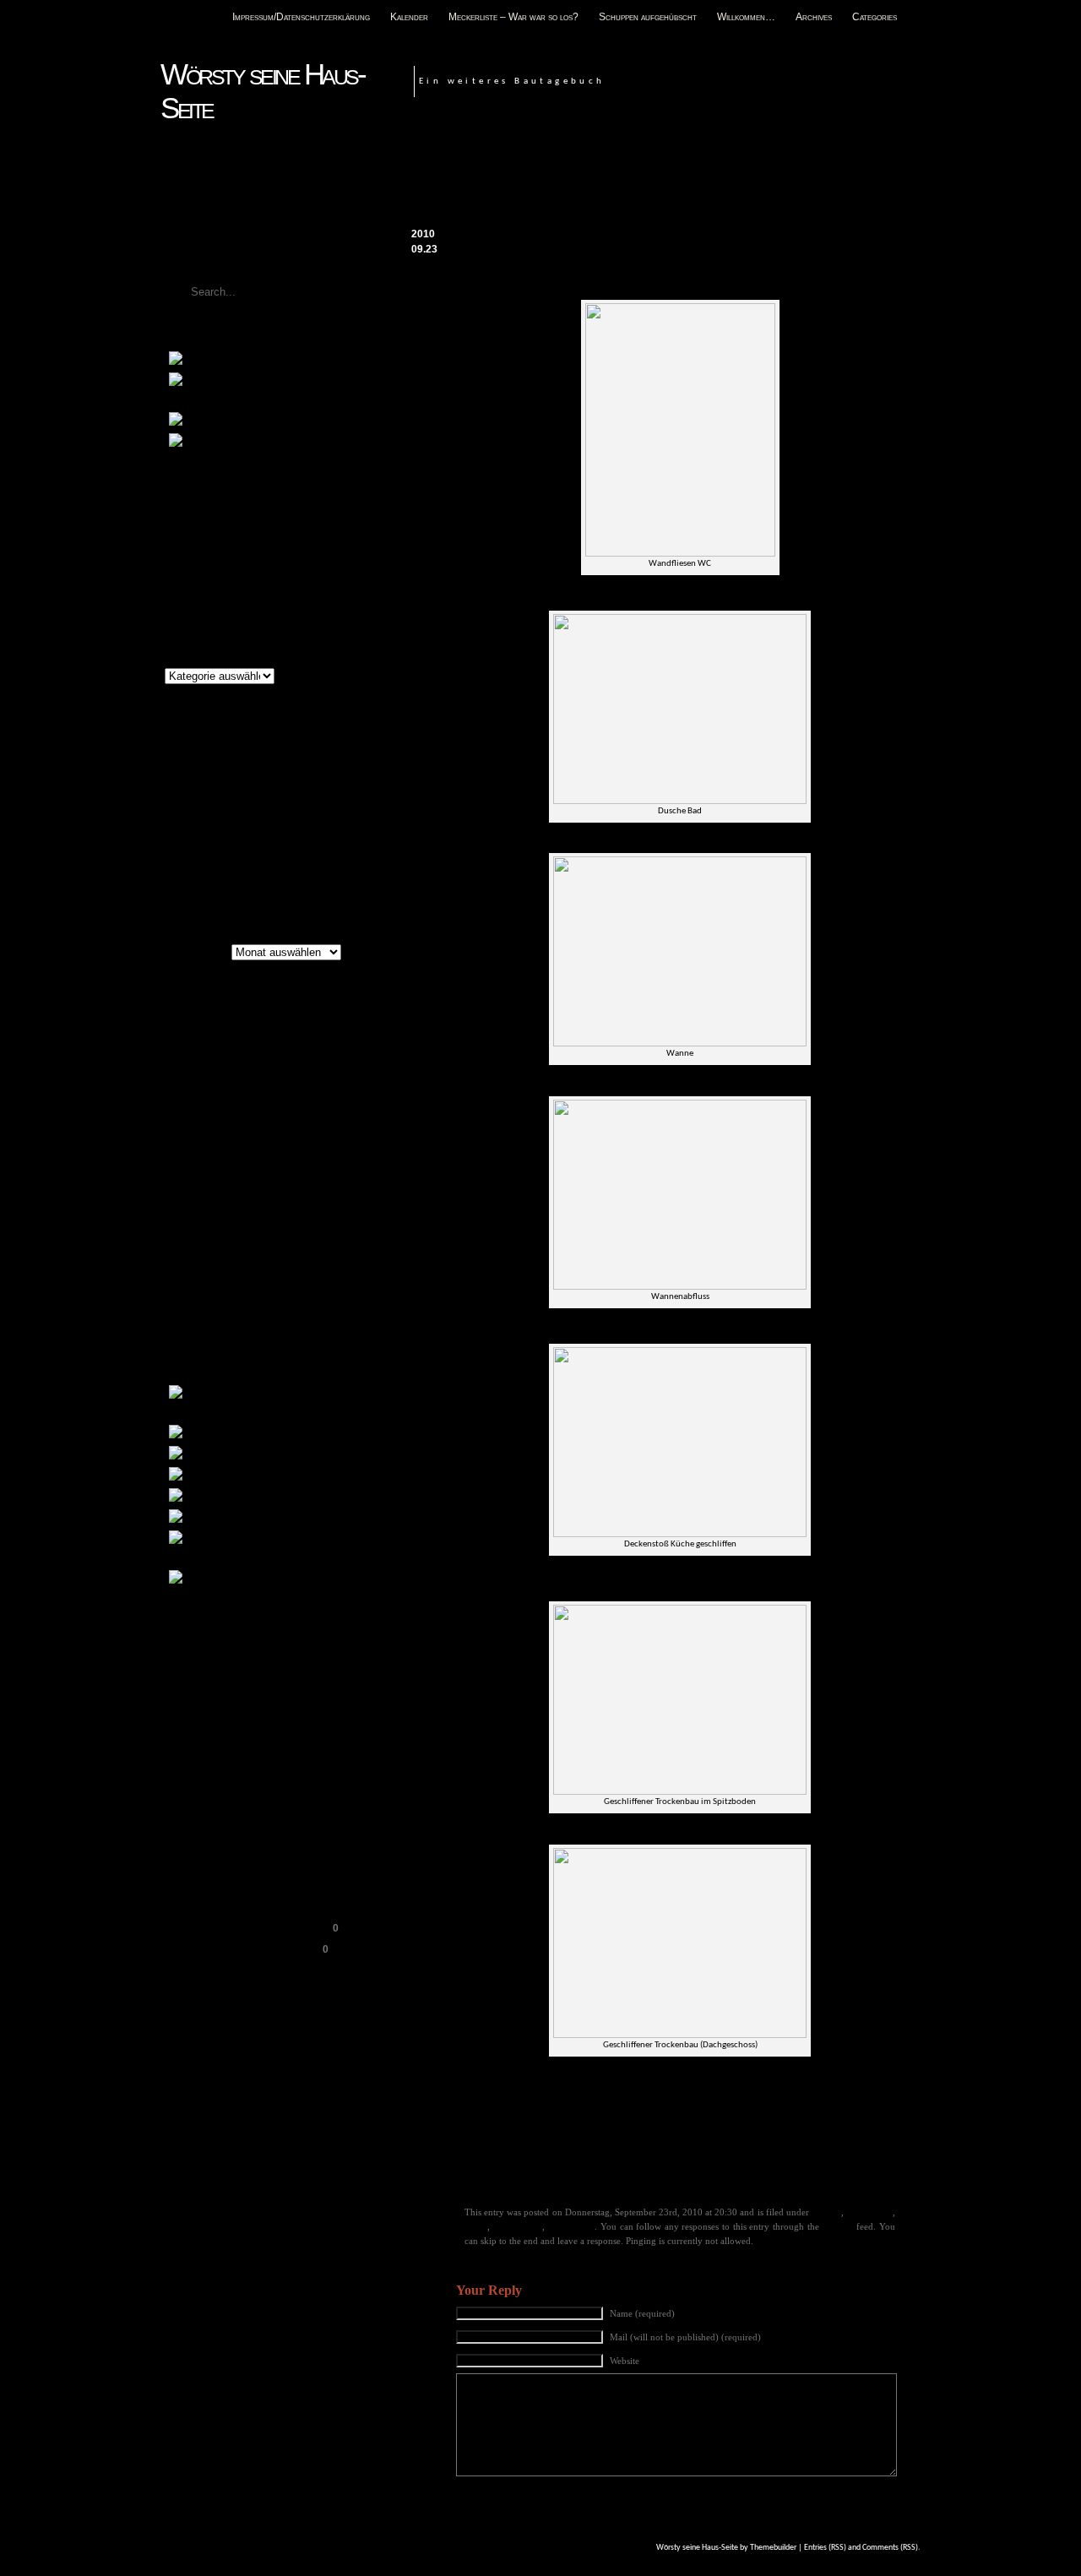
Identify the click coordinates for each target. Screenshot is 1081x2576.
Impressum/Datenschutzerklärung (301, 17)
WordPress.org (205, 1709)
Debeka (327, 1060)
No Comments (881, 208)
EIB (267, 1075)
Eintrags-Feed (203, 1667)
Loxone (185, 1211)
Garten (227, 1140)
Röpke (250, 1250)
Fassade (826, 2212)
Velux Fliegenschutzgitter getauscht (255, 531)
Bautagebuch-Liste (215, 1818)
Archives (814, 17)
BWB (252, 1059)
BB (242, 1021)
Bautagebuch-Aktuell (220, 1797)
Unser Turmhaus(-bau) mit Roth (244, 1949)
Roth (184, 1247)
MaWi (315, 1209)
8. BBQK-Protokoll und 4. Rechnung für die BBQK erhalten (777, 180)
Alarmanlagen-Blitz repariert (237, 595)
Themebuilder (773, 2548)
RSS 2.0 (838, 2226)
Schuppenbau (282, 1579)
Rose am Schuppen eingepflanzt (246, 552)
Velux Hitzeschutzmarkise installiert (255, 510)
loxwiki (228, 1212)
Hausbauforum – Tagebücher (239, 1861)
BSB (215, 1058)
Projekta (230, 1228)
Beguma (271, 1022)
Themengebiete (198, 658)
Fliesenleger (869, 2212)
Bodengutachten (303, 1476)
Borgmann (291, 1038)
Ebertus (239, 1075)
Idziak (613, 2164)
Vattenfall (241, 1296)
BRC (177, 1059)
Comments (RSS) (890, 2548)
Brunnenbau (272, 1497)
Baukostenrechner (214, 1776)
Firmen (244, 1116)
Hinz (586, 2164)
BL (236, 1038)
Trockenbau (571, 2226)
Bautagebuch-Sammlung (228, 1840)
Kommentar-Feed (211, 1688)
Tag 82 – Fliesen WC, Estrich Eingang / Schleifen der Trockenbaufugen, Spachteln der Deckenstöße (666, 164)
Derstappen (190, 1075)
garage (176, 1144)
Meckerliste (269, 361)
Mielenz (181, 1228)
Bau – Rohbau (285, 1434)
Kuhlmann (244, 1186)
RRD (220, 1251)
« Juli (173, 886)
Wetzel (290, 1314)
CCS (488, 2164)
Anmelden (193, 1646)
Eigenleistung (228, 1092)
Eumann (184, 1119)
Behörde (191, 1039)
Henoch (554, 2164)
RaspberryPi (286, 1229)
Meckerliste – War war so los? (513, 17)
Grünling (283, 1144)
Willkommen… (746, 17)
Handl (325, 1143)
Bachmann (196, 1021)
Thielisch (185, 1297)
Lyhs (266, 1209)
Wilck (174, 1331)
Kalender (409, 17)
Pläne (224, 421)
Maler (476, 2226)
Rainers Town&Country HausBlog (250, 1928)
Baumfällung (275, 1455)
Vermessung (209, 1315)
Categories (875, 17)
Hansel (516, 2164)
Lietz (309, 1187)
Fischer (302, 1119)
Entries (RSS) (825, 2548)
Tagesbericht (659, 2164)
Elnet (321, 1093)
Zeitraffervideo (290, 443)
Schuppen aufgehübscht (648, 17)
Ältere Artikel (193, 953)
